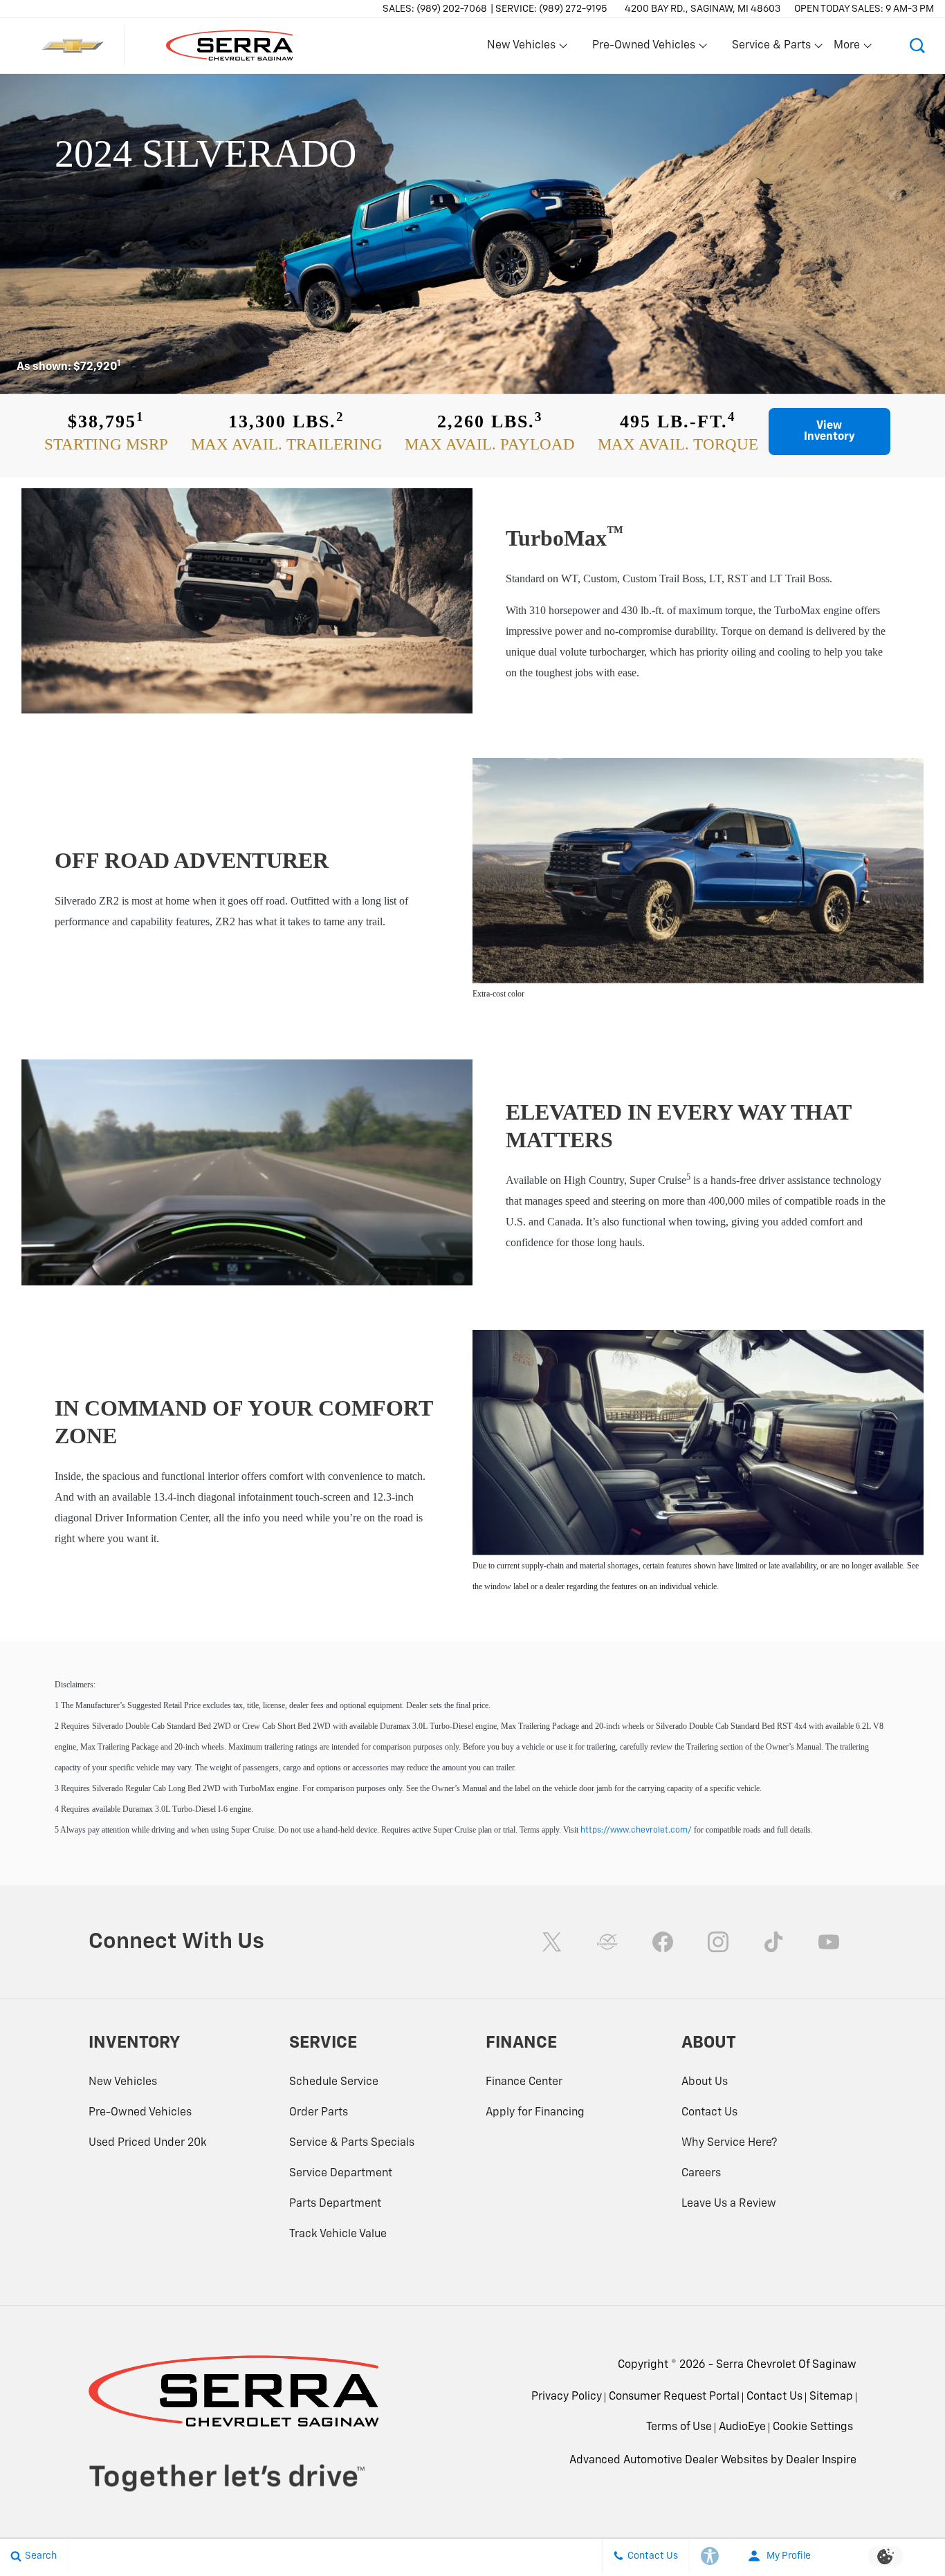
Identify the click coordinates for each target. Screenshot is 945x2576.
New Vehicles (123, 2082)
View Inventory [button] (829, 432)
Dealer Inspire (821, 2461)
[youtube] (829, 1942)
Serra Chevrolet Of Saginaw (786, 2365)
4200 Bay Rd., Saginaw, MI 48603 (703, 9)
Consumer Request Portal (674, 2397)
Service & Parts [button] (771, 48)
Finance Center (524, 2082)
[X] (552, 1942)
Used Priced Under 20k (148, 2143)
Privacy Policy (567, 2397)
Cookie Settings (813, 2427)
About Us (705, 2082)
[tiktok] (773, 1942)
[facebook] (663, 1942)
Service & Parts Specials (352, 2143)
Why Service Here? (729, 2143)
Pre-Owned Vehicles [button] (643, 48)
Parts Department (335, 2204)
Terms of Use (679, 2427)
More (847, 48)
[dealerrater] (607, 1942)
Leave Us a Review (729, 2204)
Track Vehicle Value (338, 2234)
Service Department (341, 2174)
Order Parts (319, 2113)
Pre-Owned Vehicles (140, 2113)
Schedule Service (334, 2082)
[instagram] (718, 1942)
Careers (701, 2174)
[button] (917, 46)
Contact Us (709, 2113)
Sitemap (831, 2397)
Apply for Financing (535, 2113)
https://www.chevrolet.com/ (636, 1831)
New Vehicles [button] (521, 48)
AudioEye (742, 2427)
